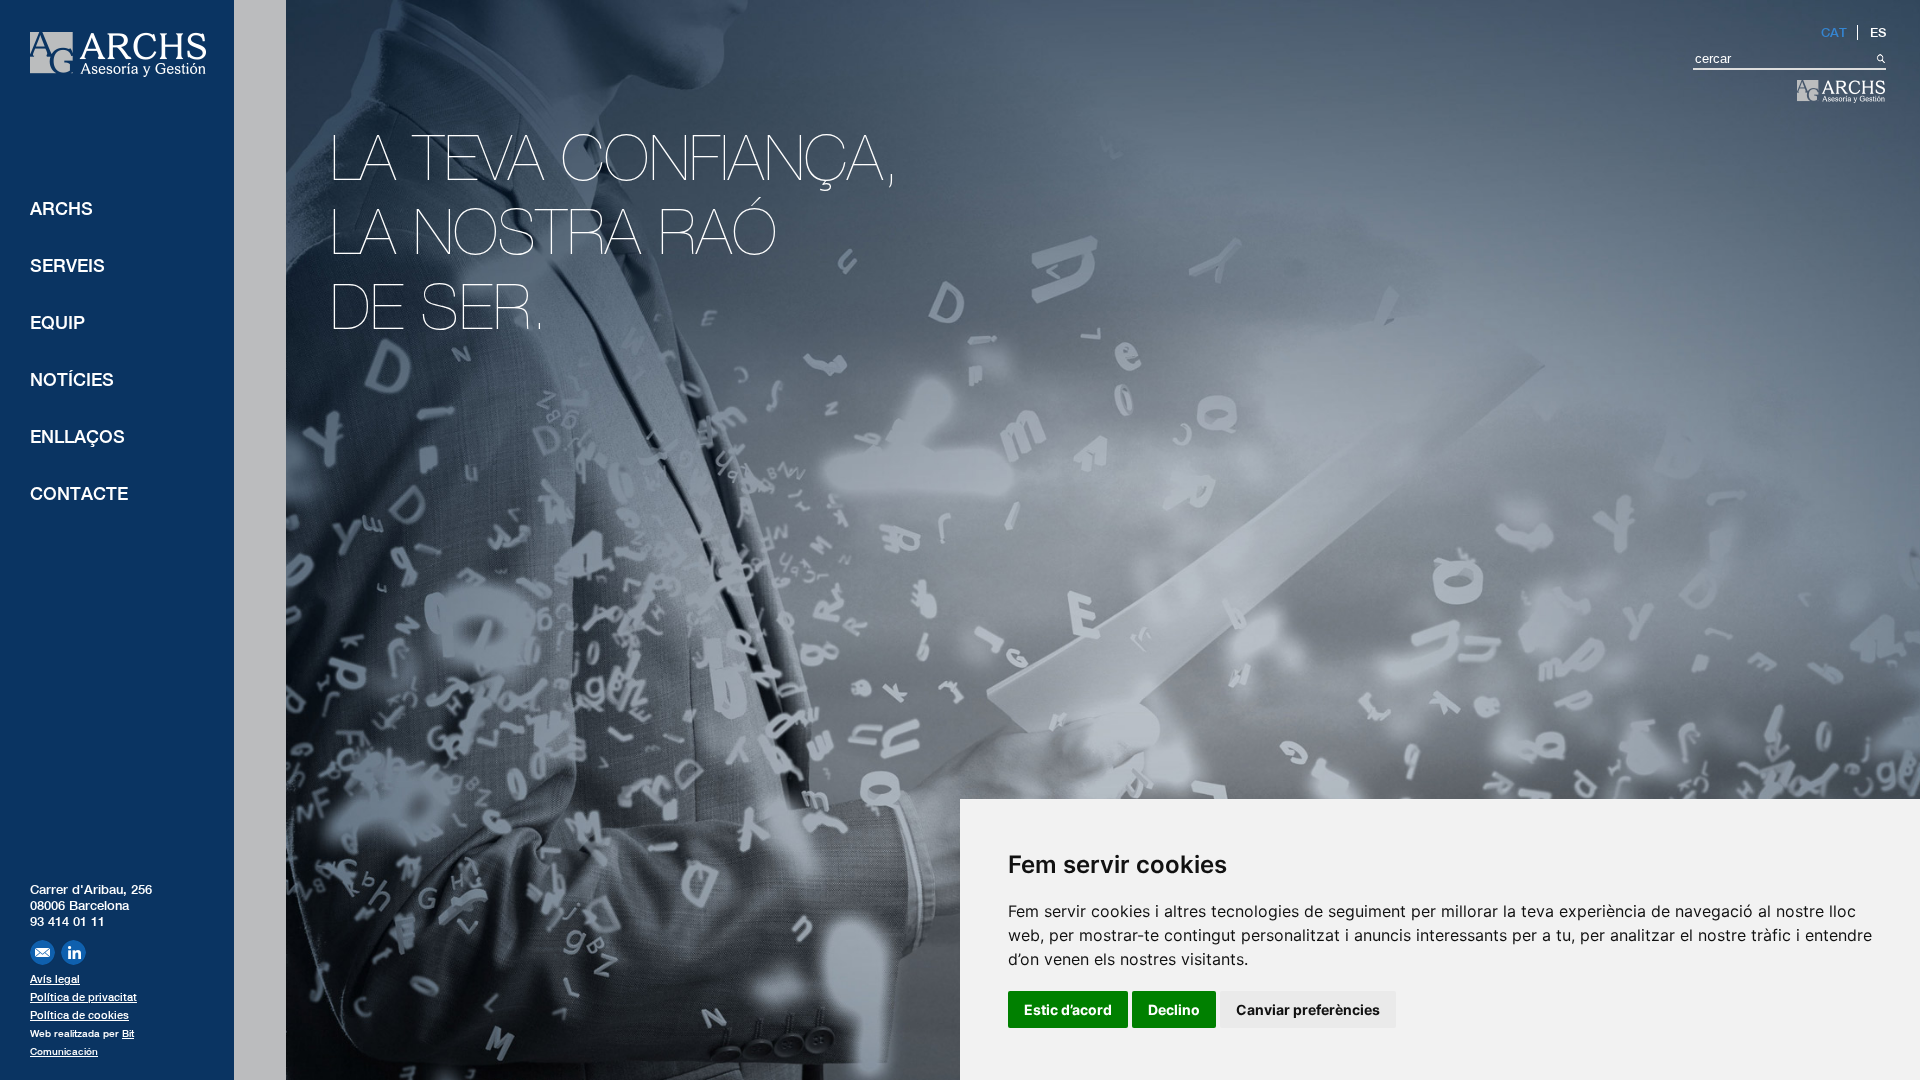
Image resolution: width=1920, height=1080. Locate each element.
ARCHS (61, 208)
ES (1878, 32)
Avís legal (55, 979)
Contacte (79, 493)
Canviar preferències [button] (1308, 1009)
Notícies (72, 379)
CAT (1834, 32)
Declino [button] (1174, 1009)
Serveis (67, 265)
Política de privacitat (83, 997)
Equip (57, 322)
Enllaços (77, 436)
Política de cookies (79, 1015)
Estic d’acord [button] (1068, 1009)
